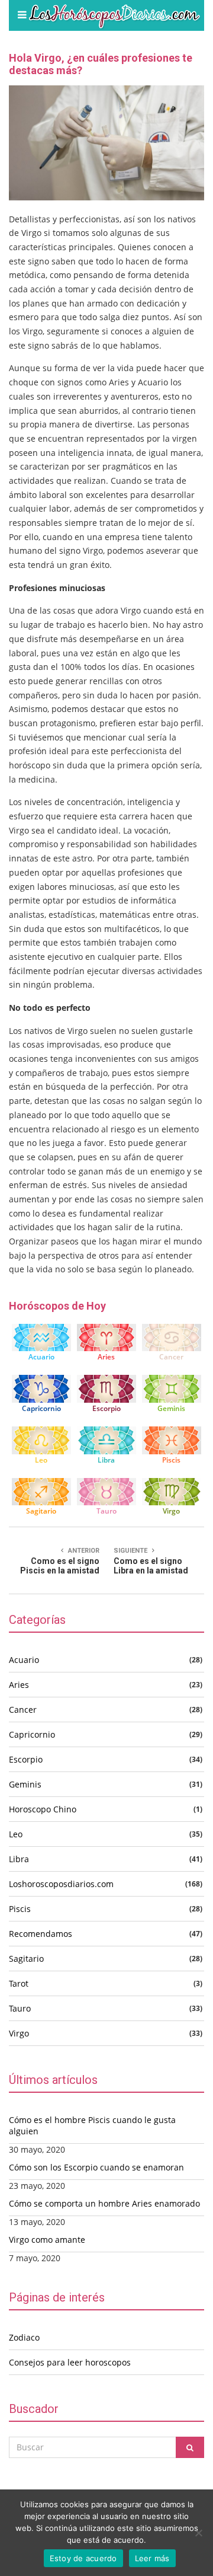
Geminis (171, 1408)
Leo (41, 1460)
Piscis (171, 1460)
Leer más (152, 2558)
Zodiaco (24, 2337)
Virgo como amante (47, 2240)
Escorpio (106, 1408)
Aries (106, 1357)
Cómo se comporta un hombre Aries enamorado (104, 2203)
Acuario (41, 1357)
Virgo (171, 1511)
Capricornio (41, 1408)
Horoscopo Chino (43, 1809)
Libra (106, 1460)
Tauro (106, 1511)
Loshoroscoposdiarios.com (61, 1884)
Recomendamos (41, 1934)
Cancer (171, 1357)
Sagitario (41, 1511)
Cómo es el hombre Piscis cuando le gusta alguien (92, 2125)
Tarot (19, 1983)
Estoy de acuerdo (83, 2558)
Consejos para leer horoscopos (70, 2362)
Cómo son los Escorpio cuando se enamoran (96, 2167)
